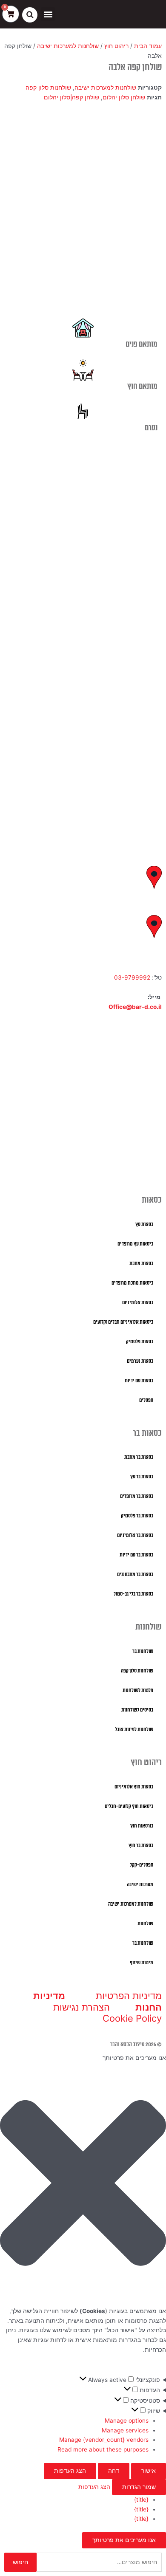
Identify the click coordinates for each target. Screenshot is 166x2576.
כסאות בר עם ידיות (136, 1555)
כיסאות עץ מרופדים (135, 1244)
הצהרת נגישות (82, 2007)
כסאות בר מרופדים (137, 1496)
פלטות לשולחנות (138, 1690)
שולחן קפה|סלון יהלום (72, 97)
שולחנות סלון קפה (48, 88)
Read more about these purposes (103, 2449)
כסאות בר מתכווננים (135, 1575)
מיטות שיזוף (142, 1963)
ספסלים (146, 1400)
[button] (48, 14)
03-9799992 (132, 977)
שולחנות (145, 1924)
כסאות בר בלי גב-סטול (133, 1594)
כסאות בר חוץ (141, 1846)
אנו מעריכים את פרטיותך (124, 2540)
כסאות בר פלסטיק (137, 1516)
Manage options (127, 2421)
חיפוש (20, 2562)
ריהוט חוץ (116, 46)
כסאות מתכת (141, 1264)
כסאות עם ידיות (139, 1381)
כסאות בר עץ (142, 1477)
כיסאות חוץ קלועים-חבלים (129, 1806)
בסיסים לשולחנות (137, 1710)
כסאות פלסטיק (140, 1342)
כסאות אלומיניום (138, 1303)
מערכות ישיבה (140, 1885)
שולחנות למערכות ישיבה (68, 46)
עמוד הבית (148, 46)
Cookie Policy (132, 2018)
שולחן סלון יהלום (124, 97)
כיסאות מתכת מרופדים (132, 1283)
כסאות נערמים (140, 1361)
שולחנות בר (143, 1651)
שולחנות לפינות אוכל (134, 1730)
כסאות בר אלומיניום (135, 1535)
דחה (114, 2471)
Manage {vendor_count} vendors (104, 2440)
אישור (149, 2471)
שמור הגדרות (139, 2487)
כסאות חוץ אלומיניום (134, 1787)
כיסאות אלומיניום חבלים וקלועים (123, 1322)
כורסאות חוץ (142, 1826)
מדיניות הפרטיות (129, 1996)
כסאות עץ (144, 1224)
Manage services (125, 2430)
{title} (141, 2500)
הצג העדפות (70, 2471)
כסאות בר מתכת (139, 1457)
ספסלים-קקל (142, 1865)
